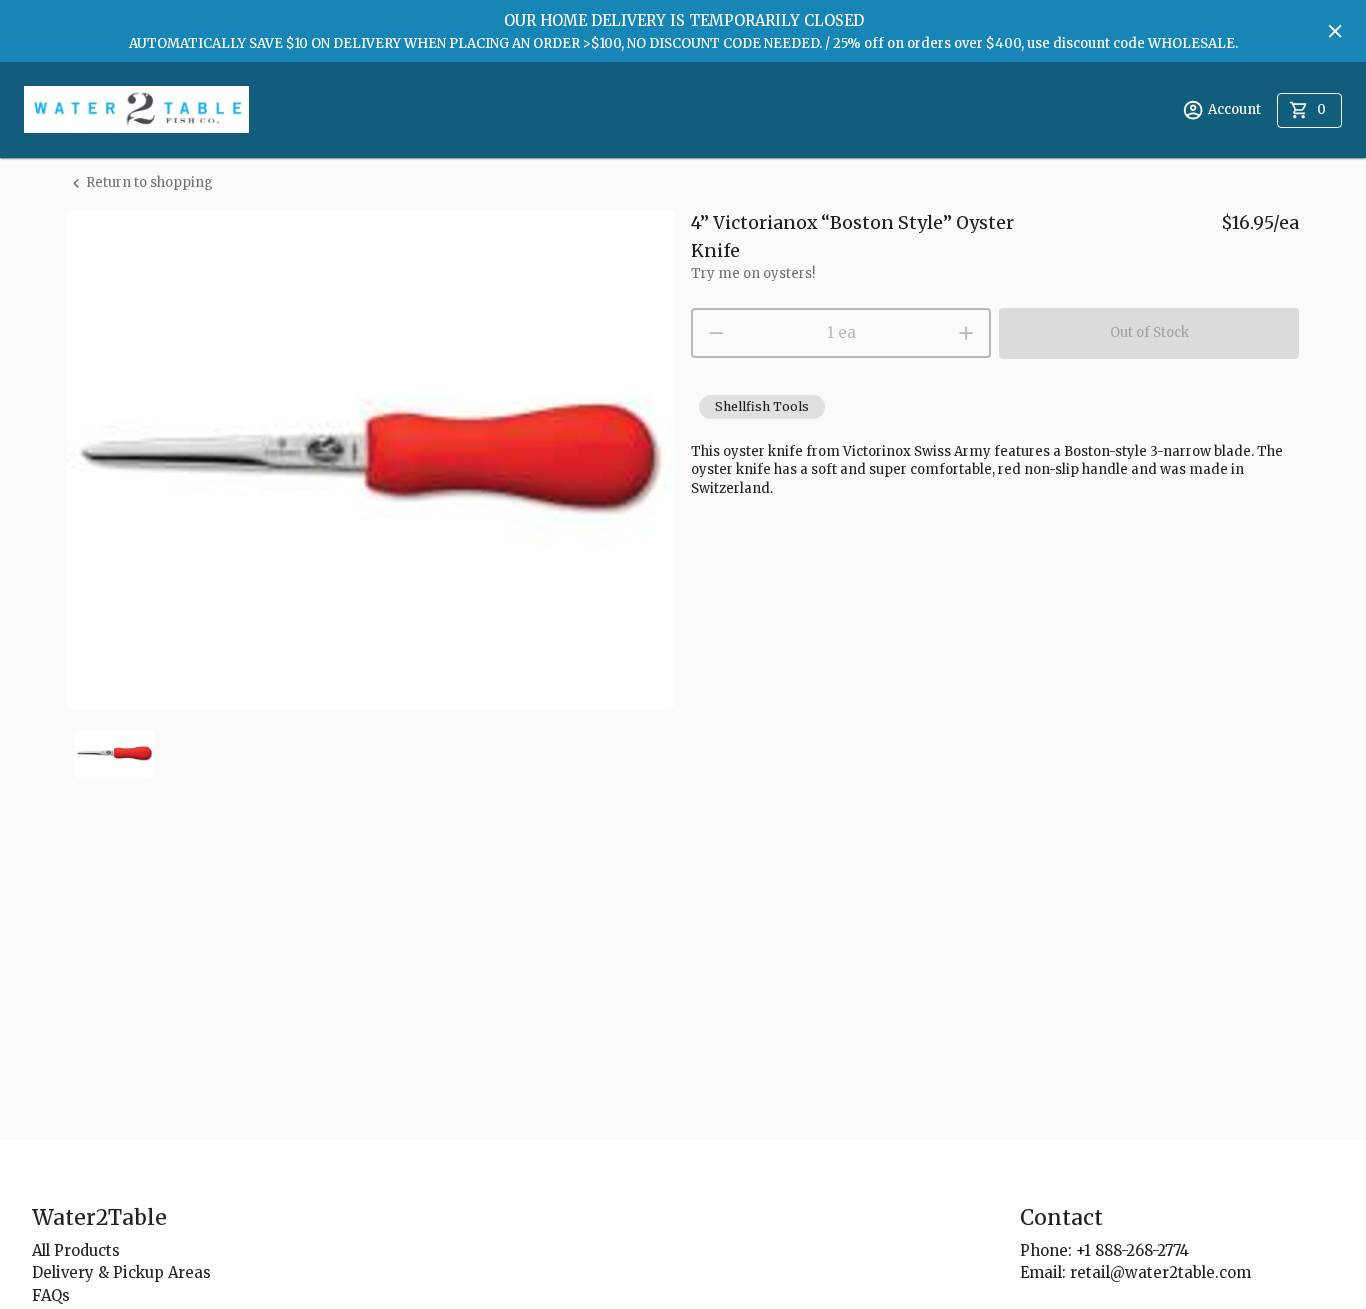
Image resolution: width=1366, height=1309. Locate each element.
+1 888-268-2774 (1132, 1250)
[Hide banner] (1335, 31)
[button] (762, 407)
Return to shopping (149, 182)
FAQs (51, 1295)
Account (1234, 109)
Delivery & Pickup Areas (121, 1272)
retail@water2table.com (1160, 1272)
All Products (76, 1250)
